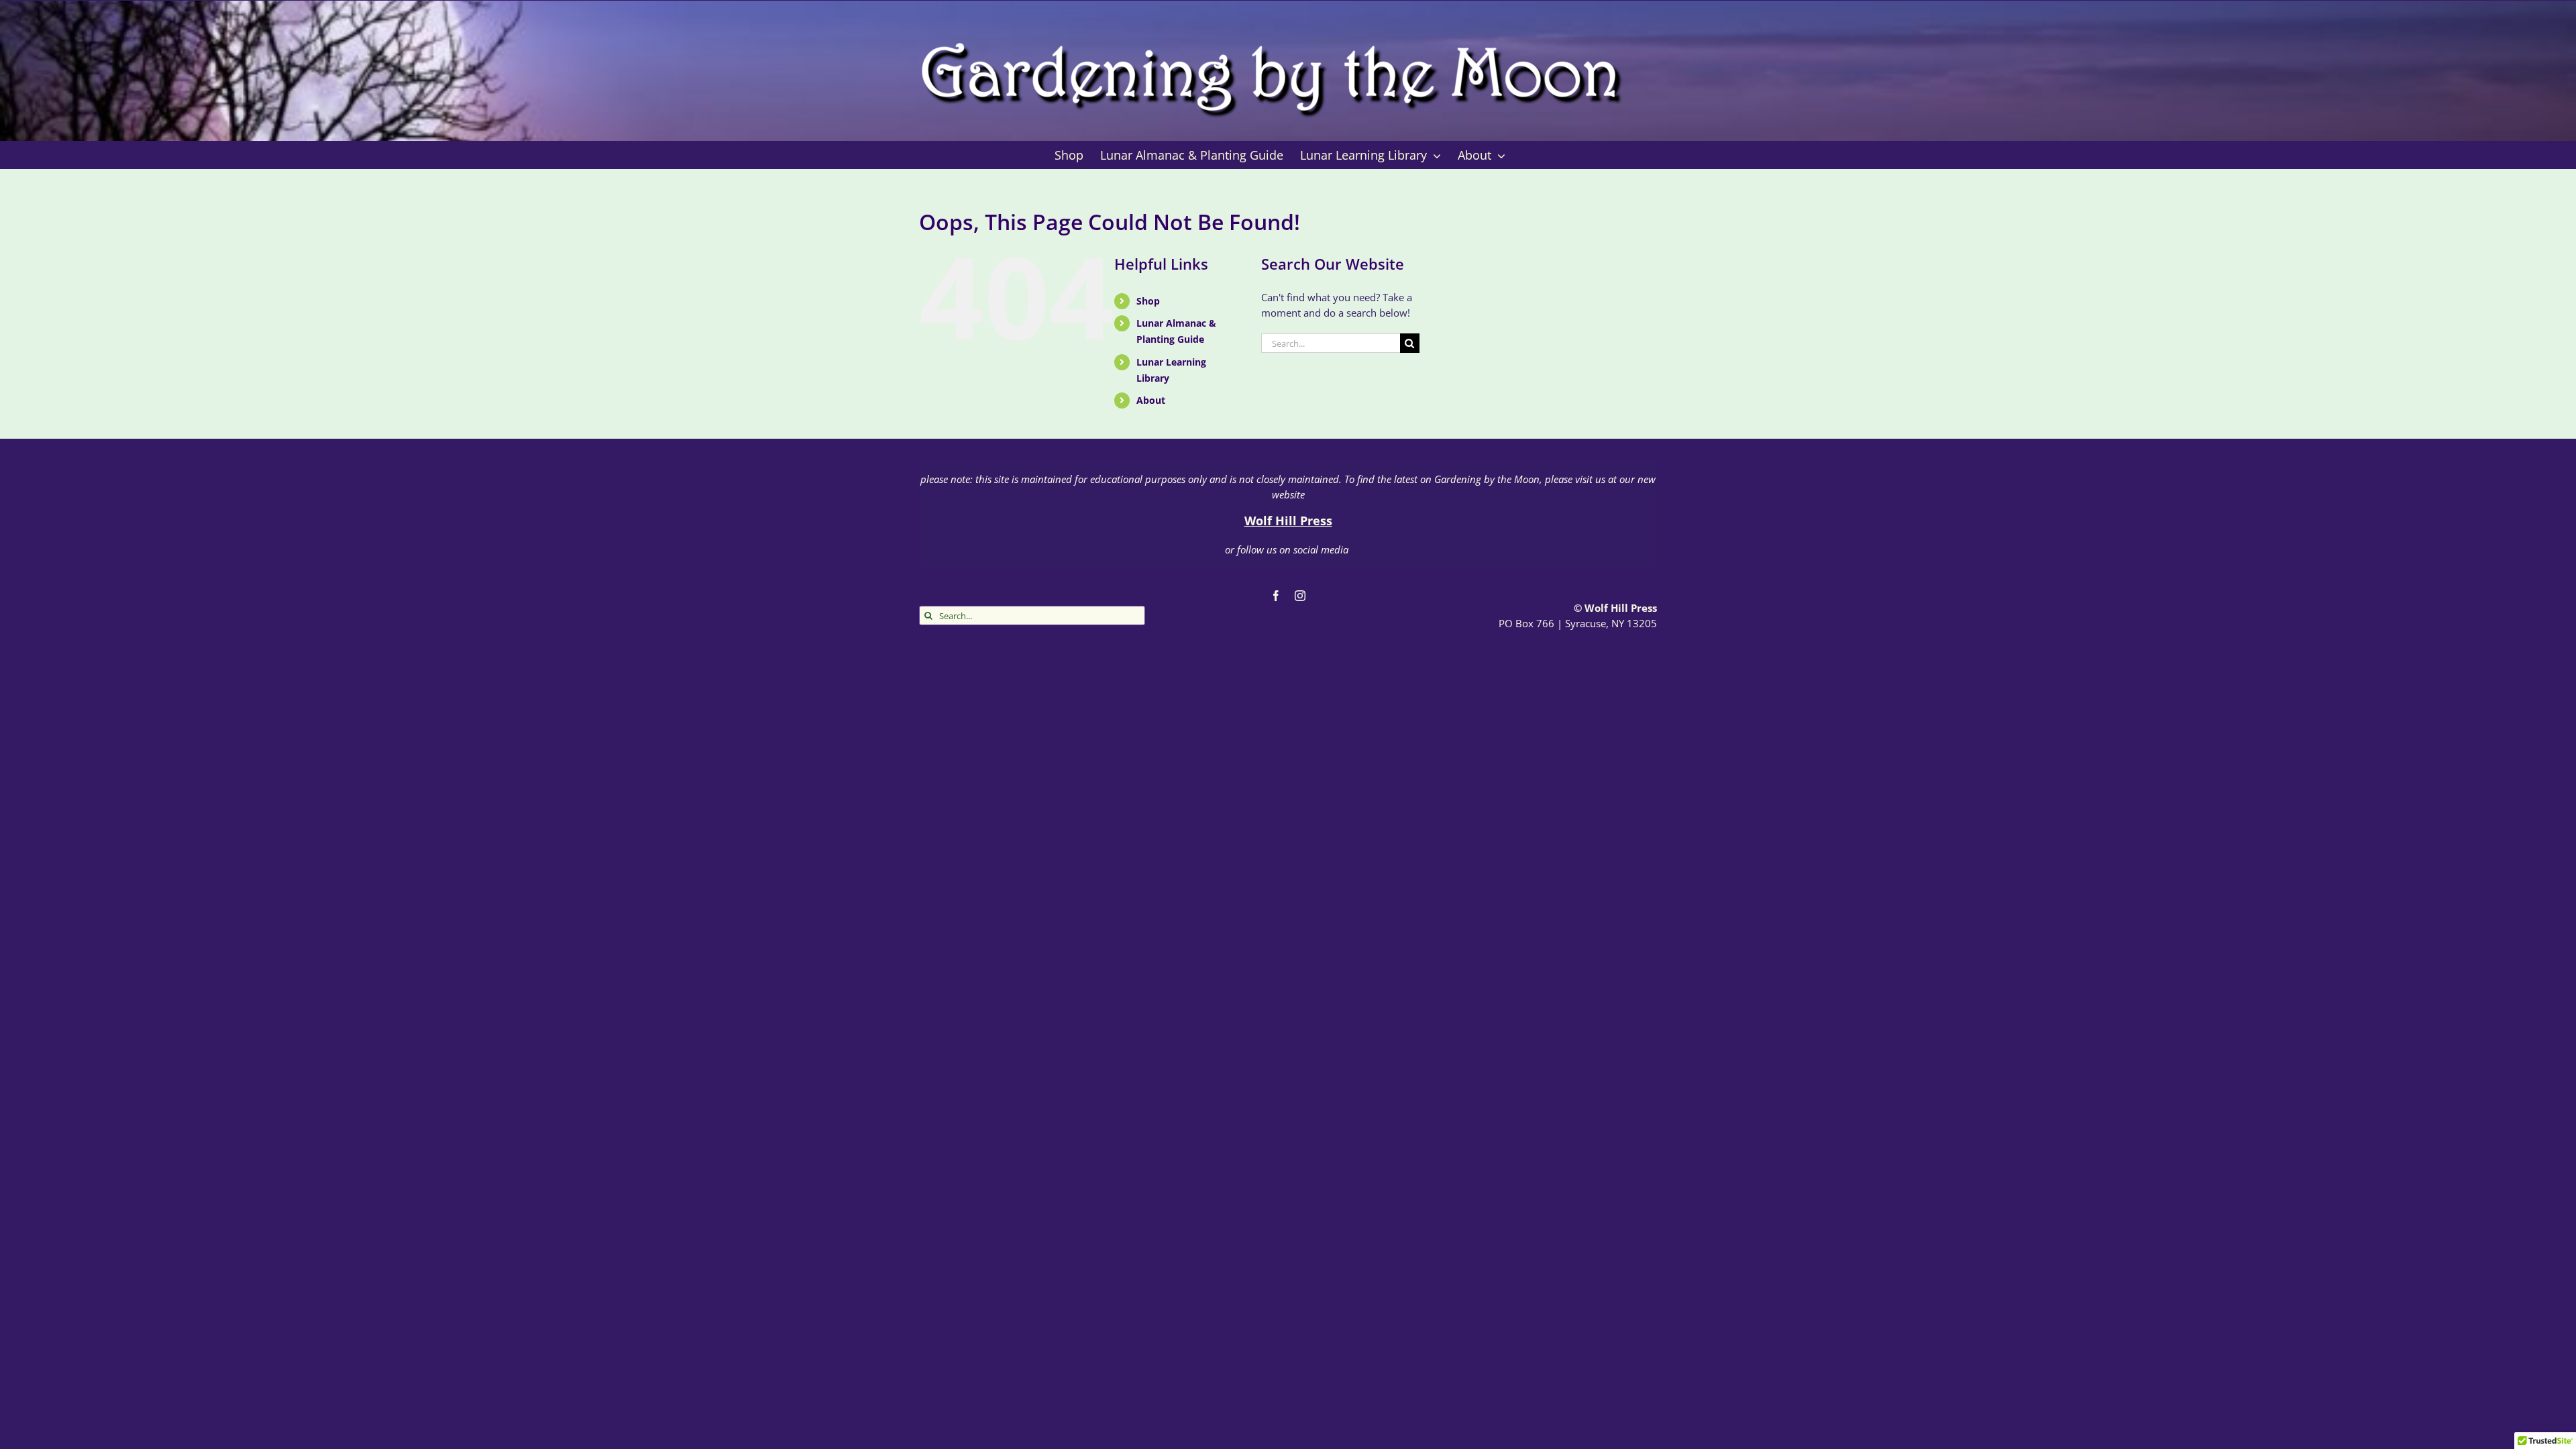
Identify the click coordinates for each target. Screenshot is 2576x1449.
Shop (1148, 301)
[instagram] (1300, 596)
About (1151, 400)
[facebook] (1276, 596)
